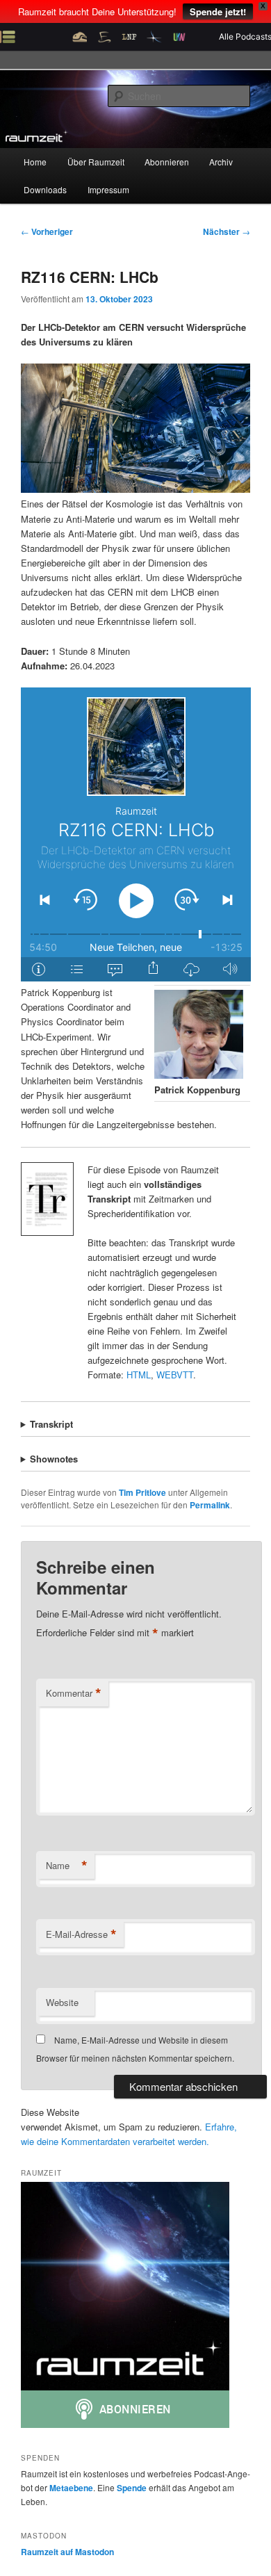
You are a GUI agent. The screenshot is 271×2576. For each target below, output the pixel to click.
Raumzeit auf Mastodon (67, 2552)
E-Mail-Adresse (81, 1934)
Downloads (45, 189)
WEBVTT (175, 1375)
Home (35, 162)
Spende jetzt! (218, 11)
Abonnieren (167, 162)
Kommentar (74, 1693)
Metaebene (71, 2488)
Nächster (227, 231)
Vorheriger (47, 231)
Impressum (108, 189)
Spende (132, 2488)
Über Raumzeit (96, 162)
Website (62, 2002)
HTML (139, 1375)
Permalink (210, 1505)
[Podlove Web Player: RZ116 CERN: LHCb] (136, 834)
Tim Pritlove (142, 1492)
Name (67, 1866)
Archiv (221, 162)
